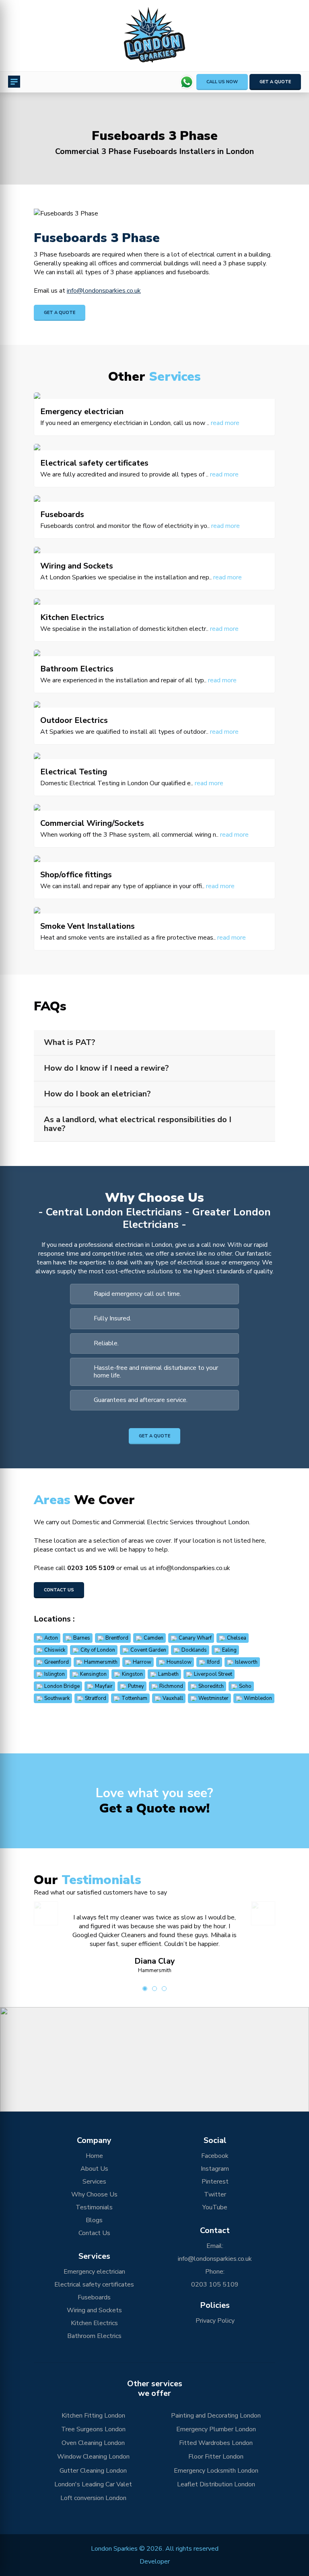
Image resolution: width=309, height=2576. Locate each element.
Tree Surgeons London (93, 2429)
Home (94, 2156)
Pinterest (215, 2182)
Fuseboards (94, 2297)
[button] (154, 2051)
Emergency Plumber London (216, 2429)
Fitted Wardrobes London (216, 2443)
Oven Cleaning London (93, 2443)
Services (94, 2182)
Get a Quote (275, 82)
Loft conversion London (93, 2498)
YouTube (215, 2207)
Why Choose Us (94, 2194)
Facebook (215, 2156)
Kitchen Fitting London (93, 2416)
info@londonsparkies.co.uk (104, 291)
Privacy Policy (215, 2321)
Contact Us (59, 1590)
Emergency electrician (94, 2272)
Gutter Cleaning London (93, 2471)
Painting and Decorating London (216, 2416)
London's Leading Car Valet (93, 2484)
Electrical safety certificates (94, 2285)
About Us (94, 2169)
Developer (155, 2562)
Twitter (215, 2194)
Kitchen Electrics (94, 2323)
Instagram (215, 2169)
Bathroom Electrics (94, 2336)
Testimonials (94, 2207)
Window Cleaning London (93, 2457)
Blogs (94, 2220)
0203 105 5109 (91, 1568)
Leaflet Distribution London (216, 2484)
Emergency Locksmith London (216, 2471)
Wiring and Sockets (94, 2310)
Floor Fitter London (216, 2457)
